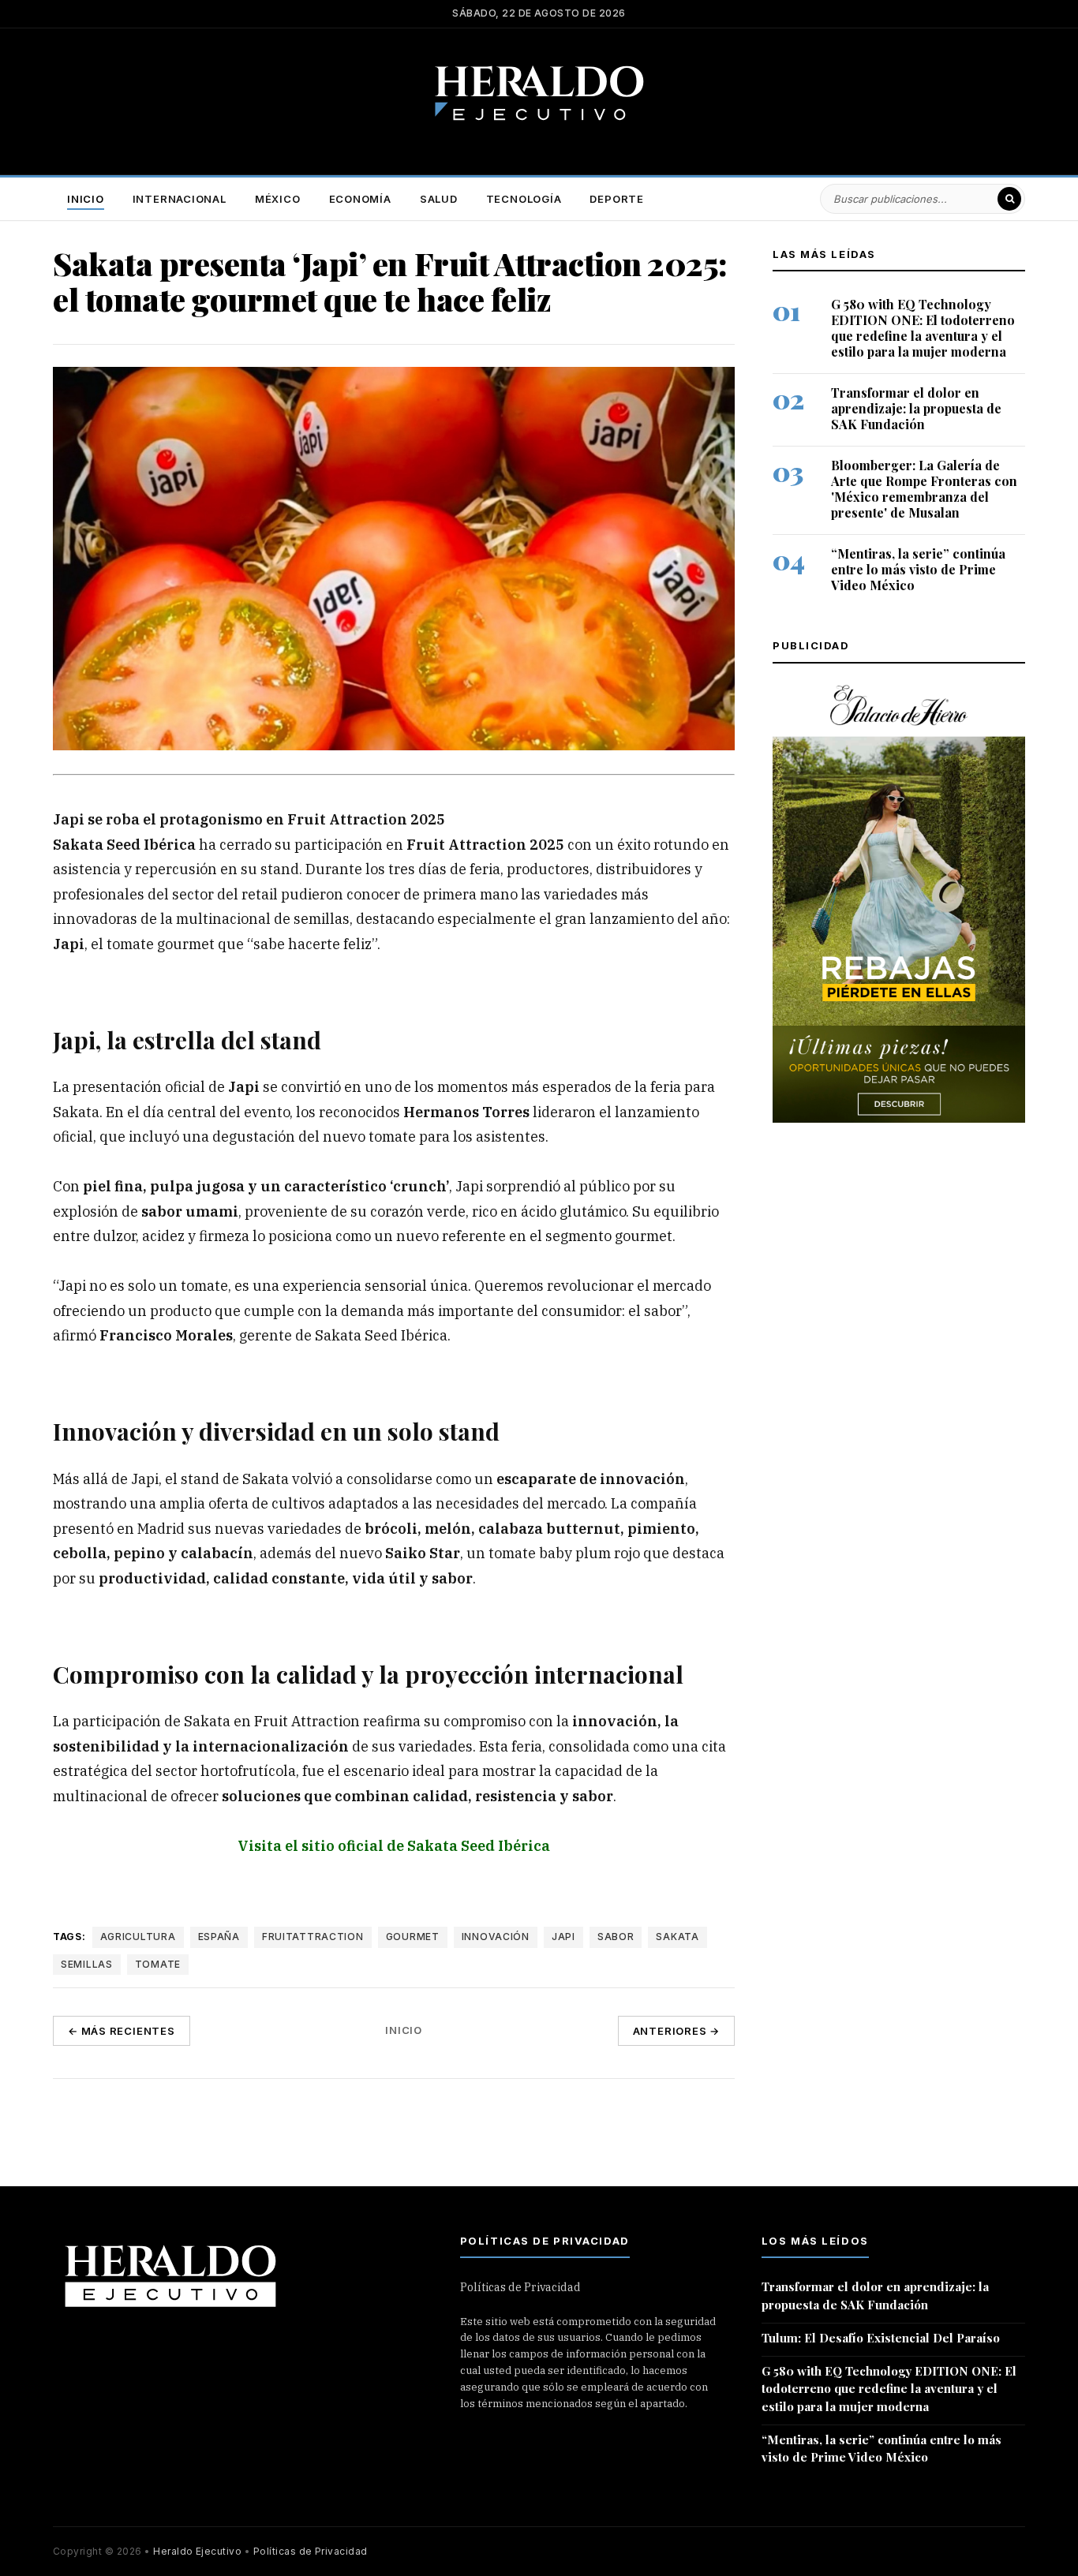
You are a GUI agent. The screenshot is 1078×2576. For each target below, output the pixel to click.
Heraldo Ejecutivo (197, 2551)
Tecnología (524, 199)
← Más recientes (122, 2031)
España (219, 1937)
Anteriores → (676, 2031)
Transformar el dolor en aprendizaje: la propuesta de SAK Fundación (916, 409)
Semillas (87, 1963)
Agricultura (138, 1937)
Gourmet (413, 1937)
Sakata (677, 1937)
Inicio (86, 199)
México (278, 199)
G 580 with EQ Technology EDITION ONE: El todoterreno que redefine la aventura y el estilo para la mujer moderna (923, 328)
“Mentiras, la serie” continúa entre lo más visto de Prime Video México (918, 570)
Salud (439, 199)
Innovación (496, 1937)
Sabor (616, 1937)
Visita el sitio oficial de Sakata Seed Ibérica (394, 1845)
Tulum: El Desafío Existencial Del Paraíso (881, 2338)
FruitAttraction (313, 1937)
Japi (563, 1937)
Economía (360, 199)
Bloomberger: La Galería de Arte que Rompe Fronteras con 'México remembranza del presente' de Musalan (924, 489)
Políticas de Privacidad (520, 2287)
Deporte (616, 199)
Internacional (180, 199)
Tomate (158, 1963)
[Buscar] (1009, 199)
